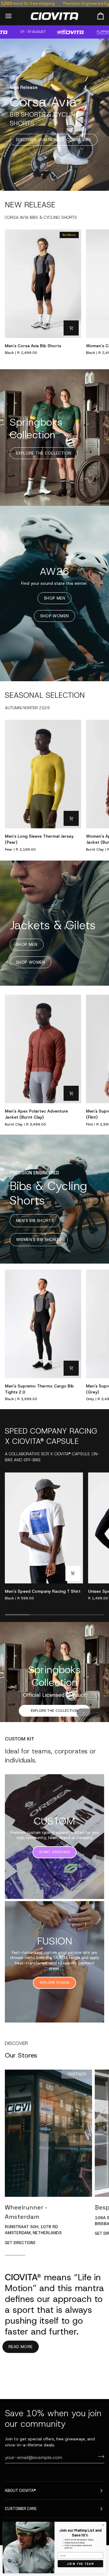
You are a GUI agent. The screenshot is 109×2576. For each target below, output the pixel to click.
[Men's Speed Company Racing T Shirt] (44, 1528)
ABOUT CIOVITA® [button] (20, 2491)
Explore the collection (55, 1711)
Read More (21, 2384)
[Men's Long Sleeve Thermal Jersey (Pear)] (43, 774)
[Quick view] (71, 328)
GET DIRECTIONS (20, 2279)
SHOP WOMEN (55, 616)
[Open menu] (14, 16)
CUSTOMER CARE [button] (21, 2509)
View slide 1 (83, 1749)
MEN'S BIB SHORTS (35, 1221)
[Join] (99, 2457)
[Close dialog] (103, 2525)
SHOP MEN (54, 598)
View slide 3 (97, 1749)
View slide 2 (90, 1749)
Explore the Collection (44, 453)
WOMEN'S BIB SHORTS (39, 1240)
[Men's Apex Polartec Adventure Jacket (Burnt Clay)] (43, 1049)
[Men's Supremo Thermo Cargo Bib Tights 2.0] (43, 1324)
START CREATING (54, 1889)
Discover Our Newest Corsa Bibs (54, 140)
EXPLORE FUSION (54, 2019)
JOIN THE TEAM (80, 2564)
